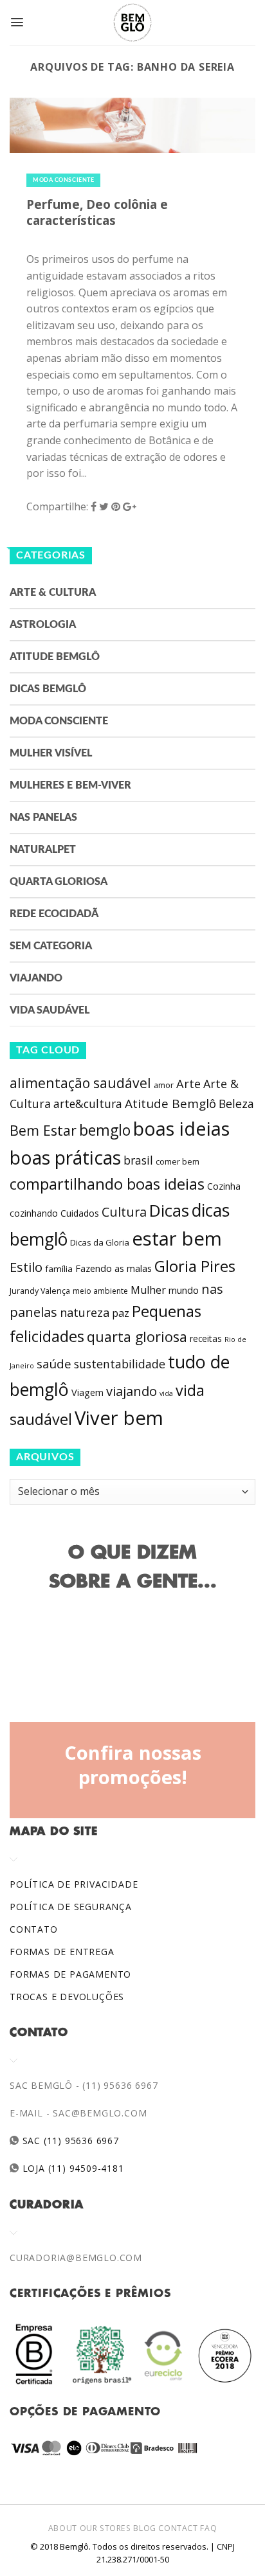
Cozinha (224, 1186)
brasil (138, 1160)
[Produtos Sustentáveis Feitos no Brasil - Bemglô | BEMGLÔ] (132, 22)
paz (121, 1313)
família (59, 1269)
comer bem (178, 1161)
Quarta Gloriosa (59, 882)
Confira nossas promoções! (133, 1765)
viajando (132, 1391)
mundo (184, 1290)
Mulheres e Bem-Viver (70, 785)
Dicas (169, 1211)
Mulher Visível (51, 753)
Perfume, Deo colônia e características (97, 212)
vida (166, 1393)
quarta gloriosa (137, 1337)
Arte (188, 1084)
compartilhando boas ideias (107, 1184)
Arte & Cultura (53, 593)
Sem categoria (51, 946)
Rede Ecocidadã (54, 914)
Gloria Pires (195, 1266)
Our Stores (105, 2528)
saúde (54, 1364)
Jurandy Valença (40, 1291)
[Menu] (17, 22)
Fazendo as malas (114, 1268)
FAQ (208, 2528)
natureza (85, 1312)
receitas (206, 1338)
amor (164, 1085)
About (63, 2528)
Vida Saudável (50, 1010)
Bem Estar (43, 1130)
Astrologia (43, 625)
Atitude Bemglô (55, 657)
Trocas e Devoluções (67, 1997)
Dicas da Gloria (100, 1242)
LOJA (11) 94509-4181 (72, 2168)
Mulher (148, 1290)
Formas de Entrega (62, 1952)
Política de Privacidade (74, 1884)
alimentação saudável (80, 1083)
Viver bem (119, 1418)
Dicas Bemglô (48, 689)
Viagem (87, 1392)
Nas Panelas (43, 818)
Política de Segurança (71, 1907)
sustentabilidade (120, 1364)
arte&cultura (88, 1104)
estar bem (177, 1239)
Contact (178, 2528)
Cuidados (80, 1213)
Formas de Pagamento (70, 1974)
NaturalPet (43, 850)
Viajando (36, 978)
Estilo (26, 1267)
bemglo (105, 1130)
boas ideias (181, 1128)
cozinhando (34, 1213)
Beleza (236, 1104)
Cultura (124, 1212)
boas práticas (65, 1158)
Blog (144, 2528)
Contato (34, 1929)
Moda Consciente (63, 180)
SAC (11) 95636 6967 (69, 2141)
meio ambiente (100, 1291)
